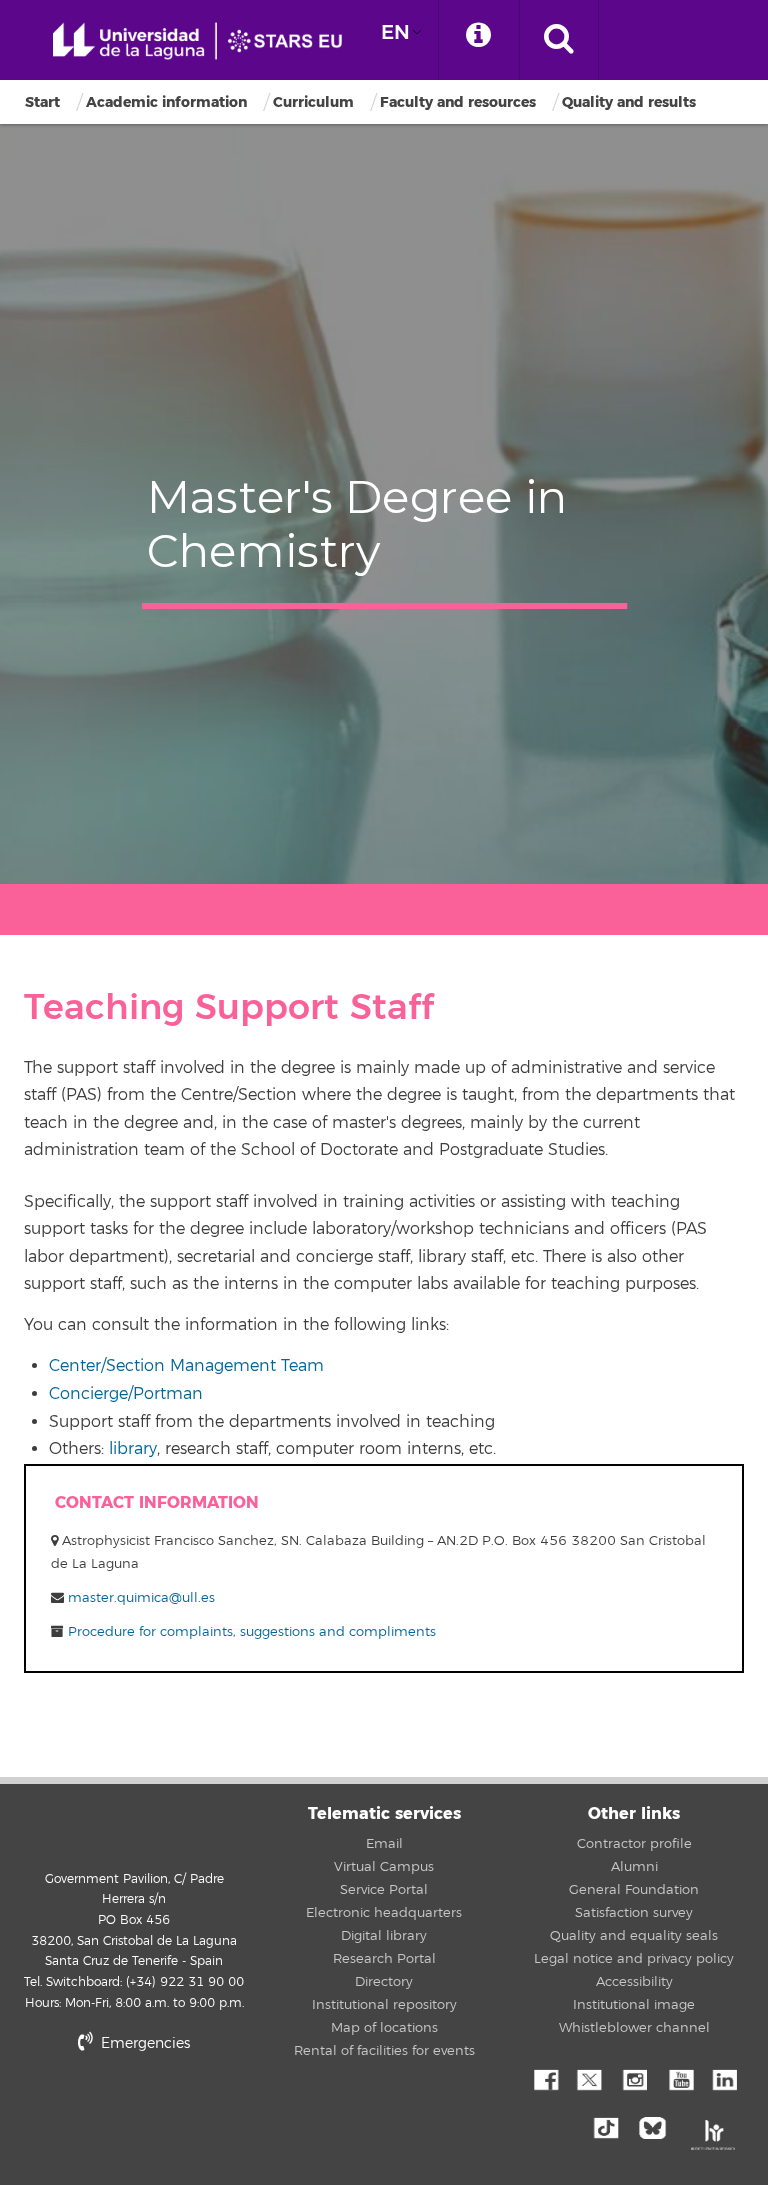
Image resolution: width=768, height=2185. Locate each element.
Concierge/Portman (126, 1394)
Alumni (634, 1867)
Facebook (544, 2078)
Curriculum (313, 102)
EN (395, 32)
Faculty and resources (458, 102)
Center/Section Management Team (186, 1366)
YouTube (679, 2078)
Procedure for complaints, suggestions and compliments (250, 1632)
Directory (384, 1982)
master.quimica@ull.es (141, 1598)
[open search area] (559, 40)
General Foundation (634, 1890)
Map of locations (384, 2028)
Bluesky (657, 2126)
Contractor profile (634, 1844)
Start (42, 102)
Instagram (634, 2078)
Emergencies (143, 2043)
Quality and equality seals (634, 1936)
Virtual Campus (384, 1867)
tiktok (612, 2126)
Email (384, 1844)
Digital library (384, 1936)
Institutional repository (384, 2005)
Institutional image (634, 2005)
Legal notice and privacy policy (634, 1959)
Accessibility (634, 1982)
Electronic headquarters (384, 1913)
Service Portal (384, 1890)
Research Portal (384, 1959)
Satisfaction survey (634, 1913)
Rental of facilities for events (384, 2051)
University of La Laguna (205, 41)
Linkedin (724, 2078)
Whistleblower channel (634, 2028)
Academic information (166, 102)
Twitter (589, 2078)
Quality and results (629, 102)
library (133, 1449)
